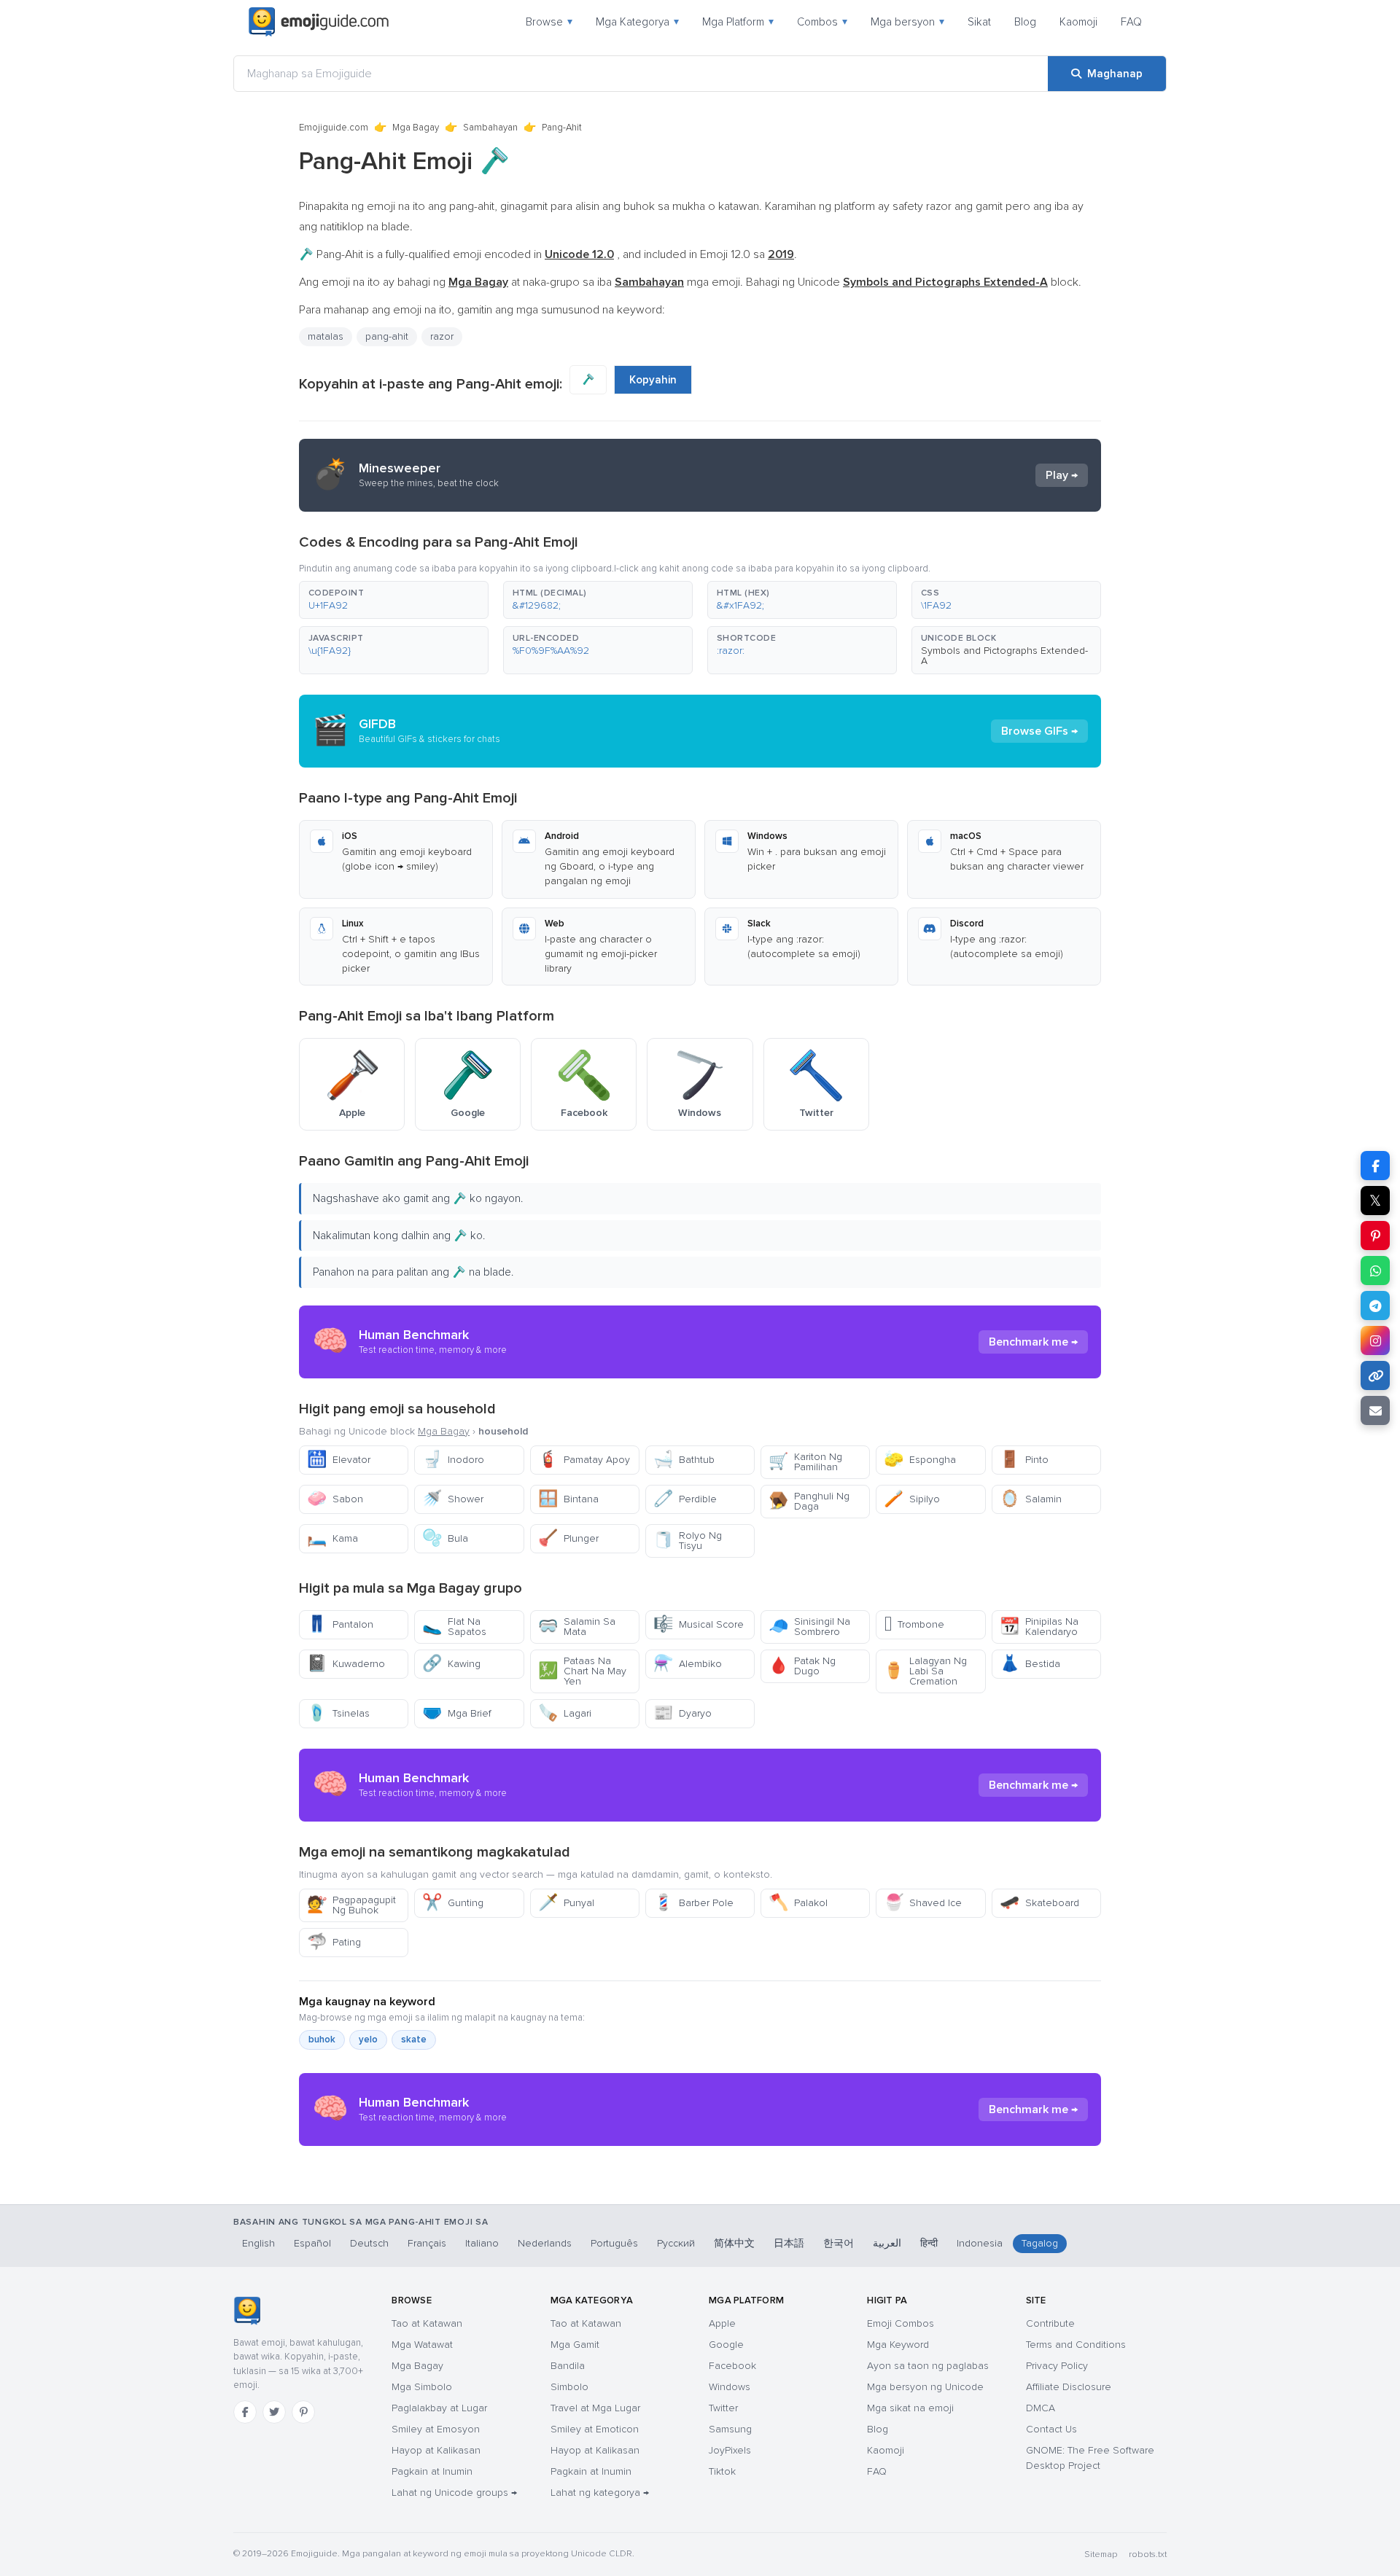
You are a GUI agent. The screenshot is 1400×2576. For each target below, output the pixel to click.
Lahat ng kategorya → (600, 2493)
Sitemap (1101, 2554)
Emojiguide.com (334, 128)
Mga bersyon (907, 22)
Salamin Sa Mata (577, 1627)
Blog (1025, 22)
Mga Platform (738, 22)
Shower (453, 1499)
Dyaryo (682, 1713)
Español (312, 2243)
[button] (394, 600)
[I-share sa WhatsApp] (1375, 1271)
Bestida (1030, 1664)
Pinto (1024, 1460)
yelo (368, 2040)
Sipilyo (912, 1499)
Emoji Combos (901, 2323)
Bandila (568, 2366)
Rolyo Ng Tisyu (688, 1541)
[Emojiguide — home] (319, 22)
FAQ (1131, 22)
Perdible (685, 1499)
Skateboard (1039, 1903)
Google (726, 2345)
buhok (322, 2040)
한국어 (839, 2243)
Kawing (451, 1664)
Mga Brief (457, 1713)
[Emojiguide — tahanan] (247, 2311)
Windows (730, 2387)
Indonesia (980, 2243)
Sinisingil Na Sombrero (809, 1627)
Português (614, 2243)
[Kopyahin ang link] (1375, 1375)
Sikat (979, 22)
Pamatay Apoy (584, 1460)
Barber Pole (693, 1903)
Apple (722, 2323)
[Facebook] (245, 2412)
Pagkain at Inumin (432, 2471)
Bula (445, 1538)
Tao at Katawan (427, 2323)
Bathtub (684, 1460)
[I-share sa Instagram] (1375, 1340)
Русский (676, 2243)
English (258, 2243)
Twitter (723, 2408)
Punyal (566, 1903)
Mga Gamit (575, 2345)
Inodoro (453, 1460)
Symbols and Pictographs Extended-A (1004, 656)
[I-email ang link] (1375, 1410)
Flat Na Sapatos (454, 1627)
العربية (887, 2243)
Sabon (335, 1499)
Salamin (1031, 1499)
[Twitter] (274, 2412)
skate (414, 2040)
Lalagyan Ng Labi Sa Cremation (925, 1671)
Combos (822, 22)
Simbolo (569, 2387)
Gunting (453, 1903)
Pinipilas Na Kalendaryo (1039, 1627)
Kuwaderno (346, 1664)
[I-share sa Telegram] (1375, 1305)
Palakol (798, 1903)
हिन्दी (929, 2243)
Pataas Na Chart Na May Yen (582, 1671)
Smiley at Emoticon (595, 2429)
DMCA (1041, 2408)
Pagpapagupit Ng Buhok (351, 1905)
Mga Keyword (898, 2345)
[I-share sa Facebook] (1375, 1166)
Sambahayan (490, 128)
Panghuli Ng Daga (809, 1501)
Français (427, 2243)
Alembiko (688, 1664)
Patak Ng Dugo (802, 1666)
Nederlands (545, 2243)
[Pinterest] (303, 2412)
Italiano (482, 2243)
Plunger (568, 1538)
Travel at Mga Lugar (595, 2408)
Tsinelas (338, 1713)
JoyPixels (730, 2450)
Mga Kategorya (637, 22)
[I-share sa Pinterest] (1375, 1236)
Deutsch (369, 2243)
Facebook (732, 2366)
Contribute (1050, 2323)
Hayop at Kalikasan (436, 2450)
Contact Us (1051, 2429)
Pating (334, 1942)
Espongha (920, 1460)
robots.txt (1148, 2554)
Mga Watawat (422, 2345)
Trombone (914, 1624)
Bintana (568, 1499)
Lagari (565, 1713)
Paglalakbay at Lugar (439, 2408)
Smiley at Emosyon (436, 2429)
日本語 (789, 2243)
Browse (549, 22)
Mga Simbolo (422, 2387)
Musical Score (699, 1624)
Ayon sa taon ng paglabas (928, 2366)
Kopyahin (653, 380)
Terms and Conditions (1076, 2345)
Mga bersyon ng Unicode (925, 2387)
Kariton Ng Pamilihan (805, 1462)
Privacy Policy (1057, 2366)
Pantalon (340, 1624)
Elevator (339, 1460)
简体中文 (734, 2243)
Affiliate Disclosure (1069, 2387)
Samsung (730, 2429)
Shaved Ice (923, 1903)
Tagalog (1040, 2243)
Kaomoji (1078, 22)
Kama (332, 1538)
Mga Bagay (416, 128)
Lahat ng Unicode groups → (454, 2493)
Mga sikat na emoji (910, 2408)
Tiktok (722, 2471)
